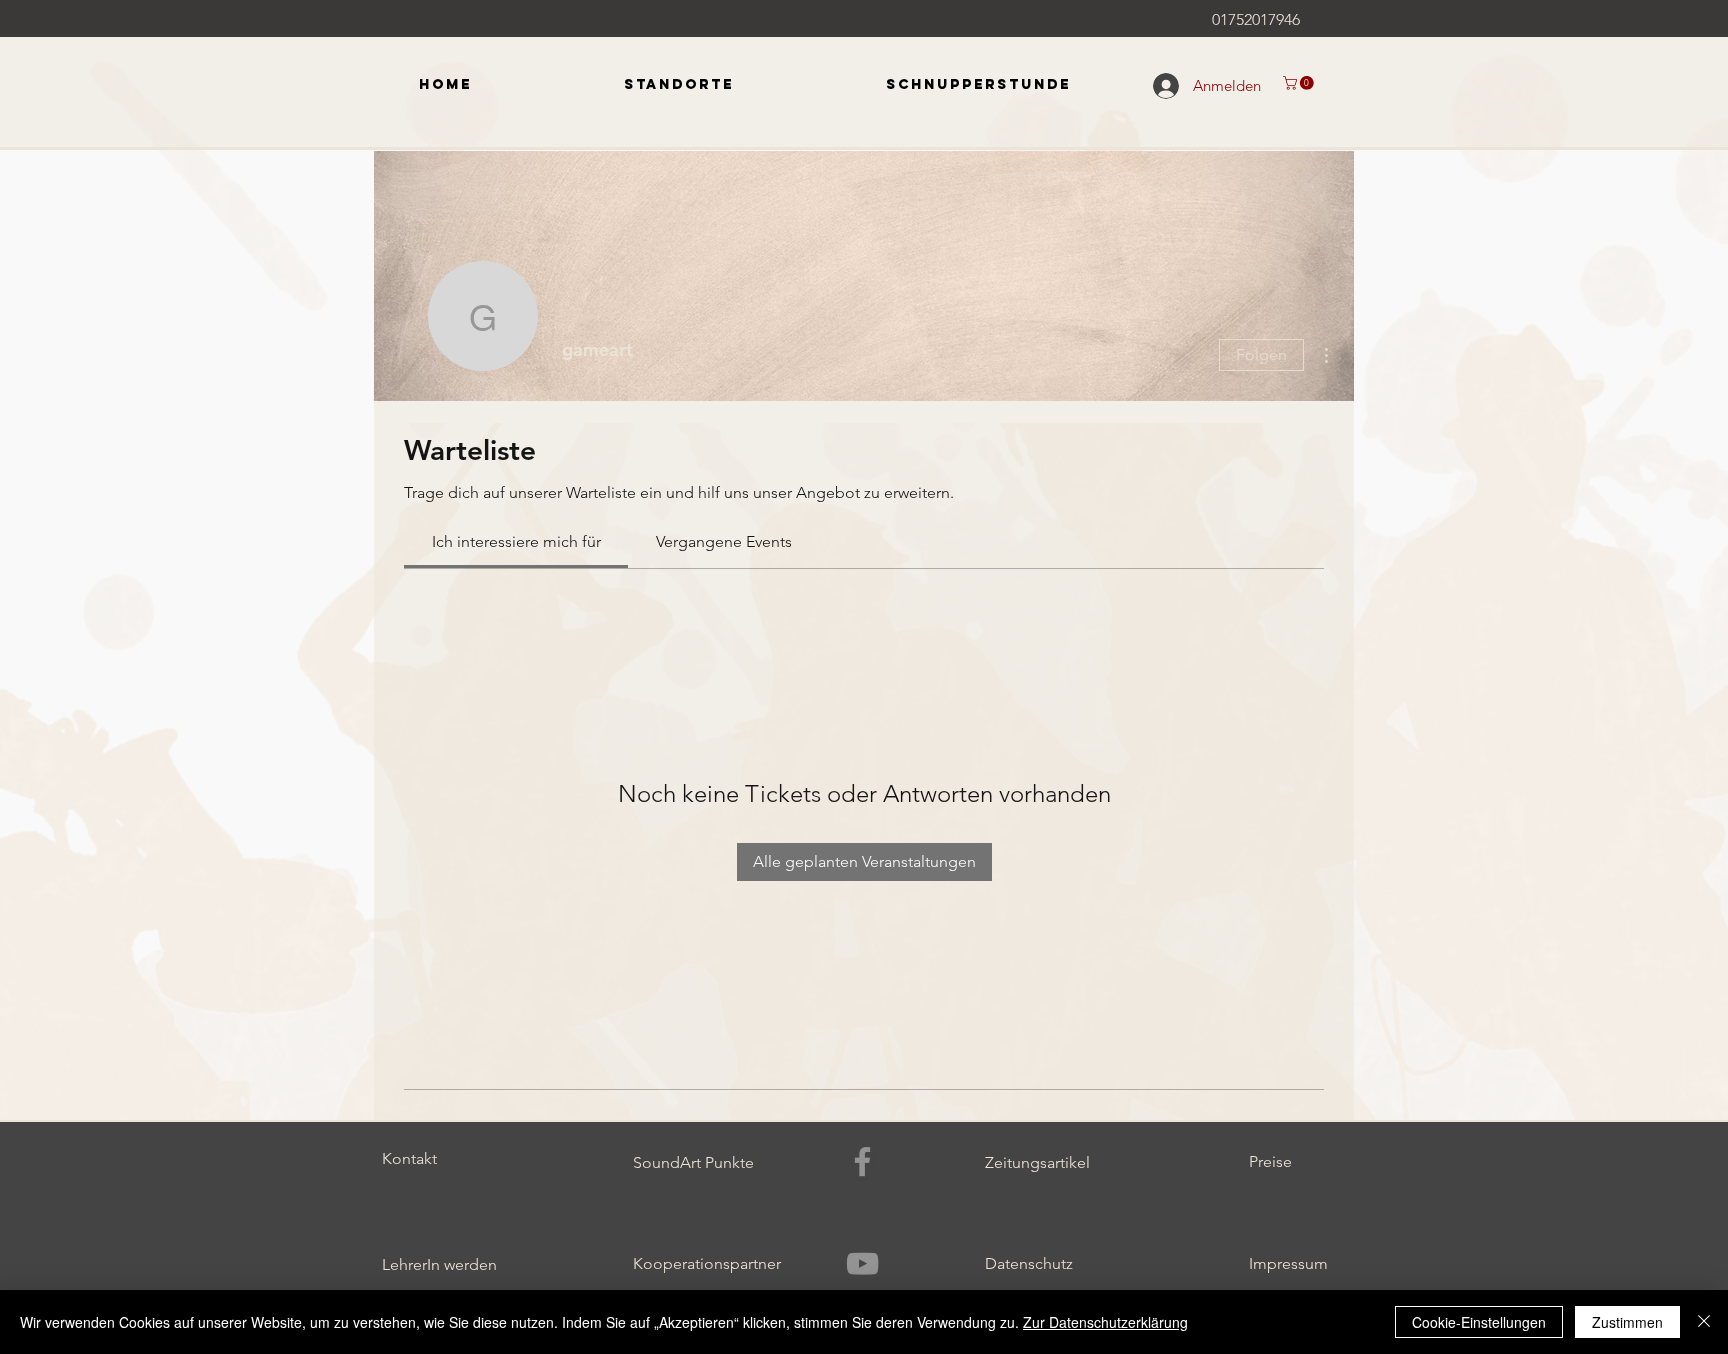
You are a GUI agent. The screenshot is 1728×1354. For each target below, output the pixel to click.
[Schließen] (1704, 1322)
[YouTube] (862, 1263)
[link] (516, 541)
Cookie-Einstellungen (1479, 1322)
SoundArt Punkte (693, 1162)
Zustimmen (1627, 1322)
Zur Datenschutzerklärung (1105, 1322)
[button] (1300, 83)
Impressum (1288, 1263)
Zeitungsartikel (1037, 1162)
